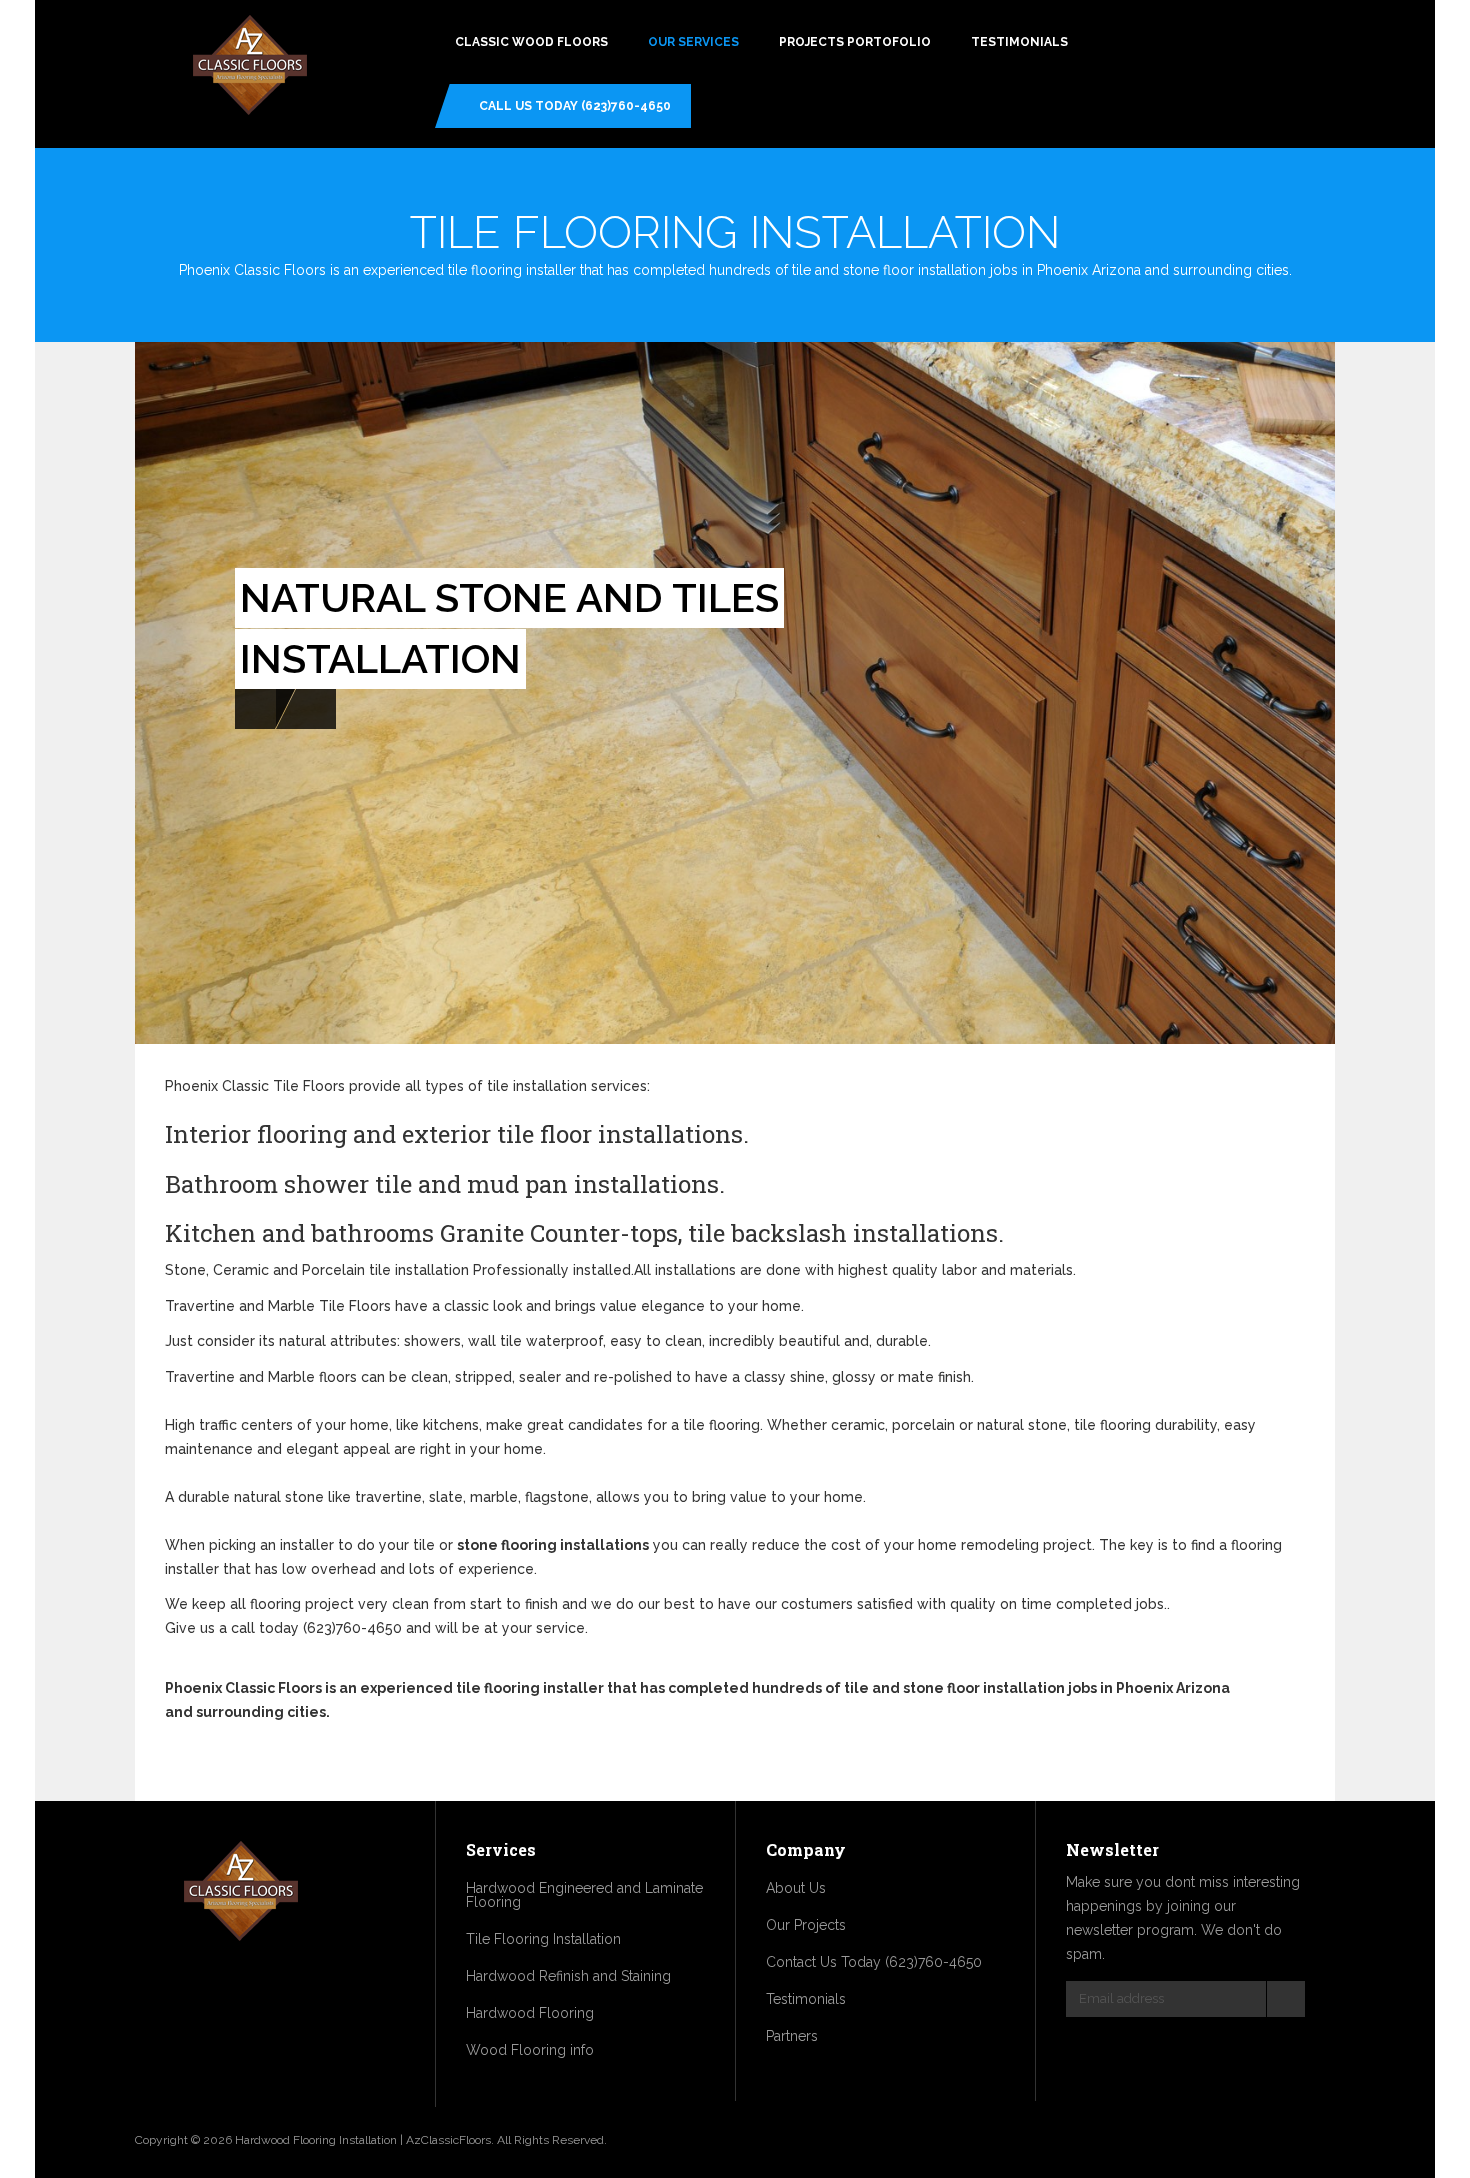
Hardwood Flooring (530, 2013)
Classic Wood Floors (531, 42)
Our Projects (806, 1925)
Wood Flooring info (530, 2050)
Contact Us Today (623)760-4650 (874, 1962)
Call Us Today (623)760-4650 (575, 106)
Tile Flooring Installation (543, 1939)
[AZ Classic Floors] (250, 67)
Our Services (693, 42)
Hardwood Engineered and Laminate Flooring (584, 1895)
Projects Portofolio (855, 42)
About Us (796, 1888)
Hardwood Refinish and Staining (568, 1976)
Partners (792, 2036)
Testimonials (1019, 42)
